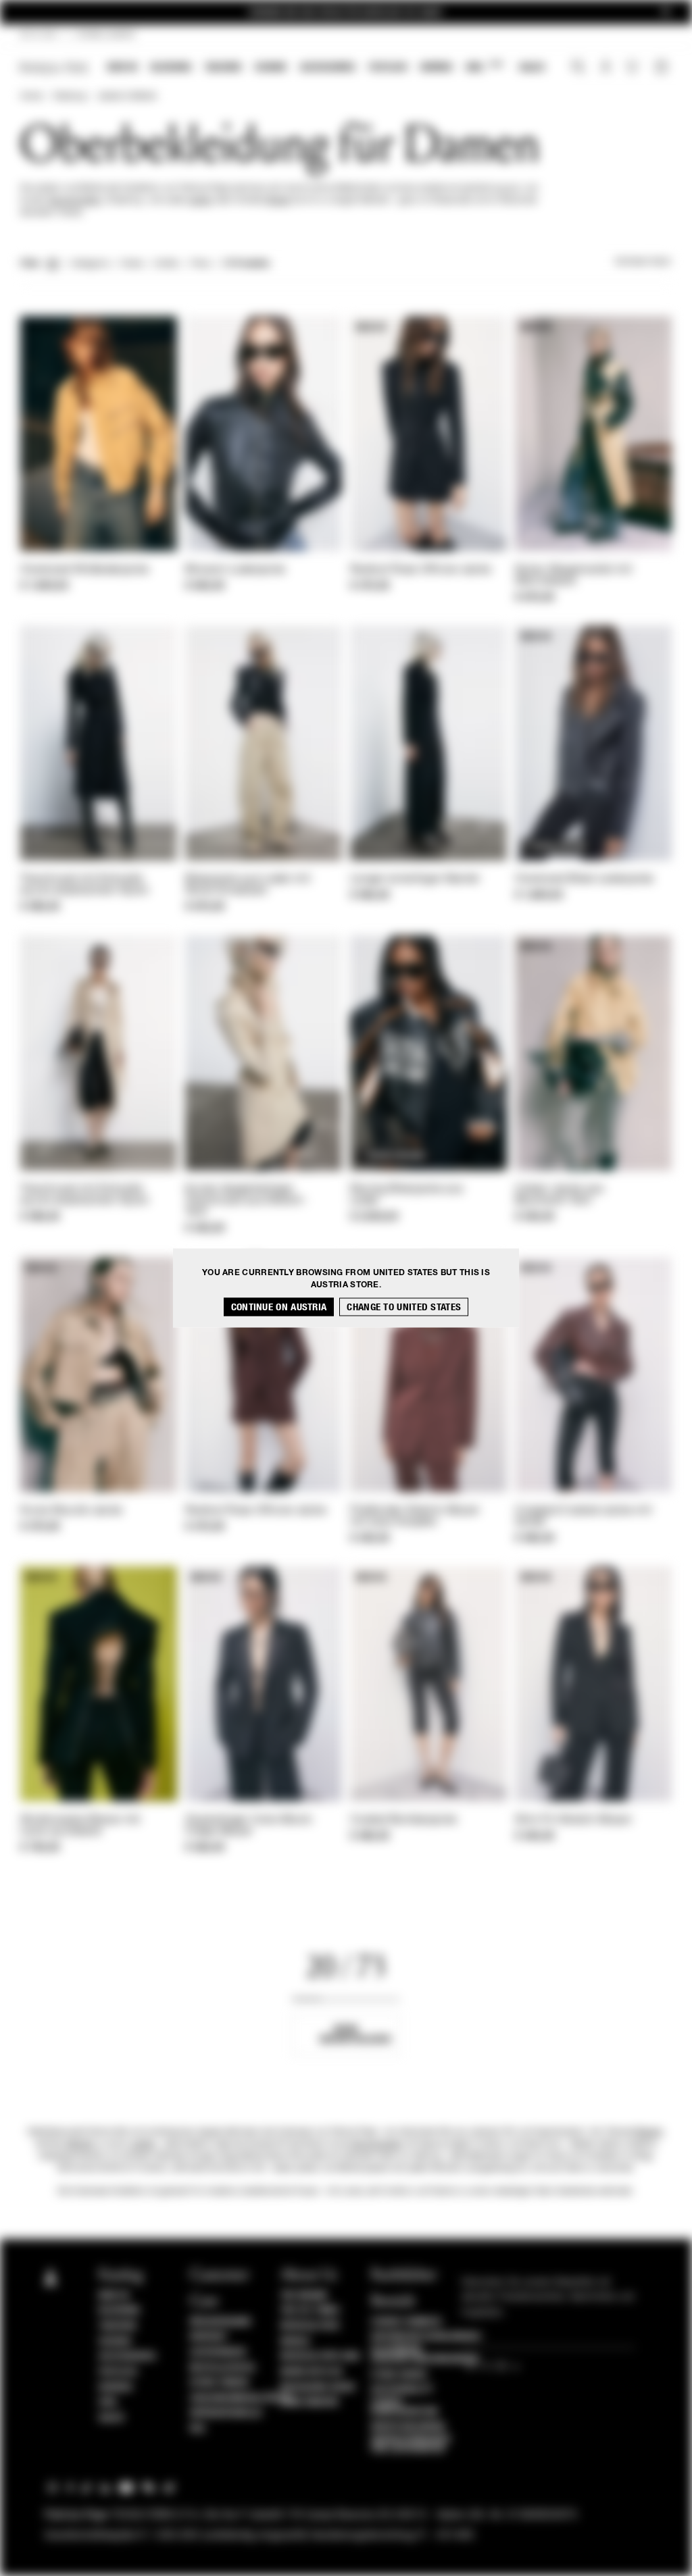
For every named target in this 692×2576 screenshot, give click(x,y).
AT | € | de (39, 35)
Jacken (144, 2144)
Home (31, 97)
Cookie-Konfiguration (404, 2407)
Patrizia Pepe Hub (320, 2356)
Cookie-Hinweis (406, 2322)
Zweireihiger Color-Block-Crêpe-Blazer (250, 1826)
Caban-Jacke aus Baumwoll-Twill (560, 1195)
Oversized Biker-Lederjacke (585, 879)
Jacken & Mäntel (127, 97)
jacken (201, 201)
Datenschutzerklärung (425, 2337)
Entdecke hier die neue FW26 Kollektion (346, 12)
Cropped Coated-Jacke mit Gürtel (583, 1517)
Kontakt (209, 2337)
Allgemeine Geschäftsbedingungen (424, 2354)
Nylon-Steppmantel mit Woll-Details (573, 576)
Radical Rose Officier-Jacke (421, 570)
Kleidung (171, 67)
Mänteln (80, 2144)
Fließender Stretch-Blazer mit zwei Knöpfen (415, 1517)
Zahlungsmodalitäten (240, 2398)
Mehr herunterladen (355, 2034)
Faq (198, 2429)
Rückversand (221, 2322)
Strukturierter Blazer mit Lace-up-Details (80, 1826)
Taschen (223, 67)
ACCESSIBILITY (402, 2390)
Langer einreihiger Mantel (415, 879)
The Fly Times (310, 2311)
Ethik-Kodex (399, 2375)
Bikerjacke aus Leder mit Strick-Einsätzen (248, 885)
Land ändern (310, 2402)
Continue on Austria (279, 1307)
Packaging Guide (318, 2388)
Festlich (388, 67)
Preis (201, 264)
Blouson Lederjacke (235, 570)
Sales (532, 67)
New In (122, 67)
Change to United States (404, 1307)
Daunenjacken (75, 201)
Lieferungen (218, 2352)
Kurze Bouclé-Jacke (71, 1511)
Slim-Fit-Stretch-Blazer (573, 1820)
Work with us (312, 2372)
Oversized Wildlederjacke (84, 570)
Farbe (131, 264)
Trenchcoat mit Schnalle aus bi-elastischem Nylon (84, 885)
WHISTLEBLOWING (408, 2427)
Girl (484, 67)
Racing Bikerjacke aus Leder (406, 1195)
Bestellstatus (223, 2368)
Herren (436, 67)
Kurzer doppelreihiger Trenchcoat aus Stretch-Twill (246, 1201)
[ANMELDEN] (606, 68)
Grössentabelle (226, 2413)
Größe (166, 264)
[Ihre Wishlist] (634, 70)
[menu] (326, 69)
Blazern (649, 2132)
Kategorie (90, 264)
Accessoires (328, 67)
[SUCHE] (578, 68)
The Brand (304, 2296)
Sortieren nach (643, 262)
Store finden (219, 2383)
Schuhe (271, 67)
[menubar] (326, 69)
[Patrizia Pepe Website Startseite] (54, 68)
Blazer (279, 201)
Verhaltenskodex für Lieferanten (411, 2444)
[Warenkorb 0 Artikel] (663, 68)
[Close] (666, 12)
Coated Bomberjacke (403, 1820)
